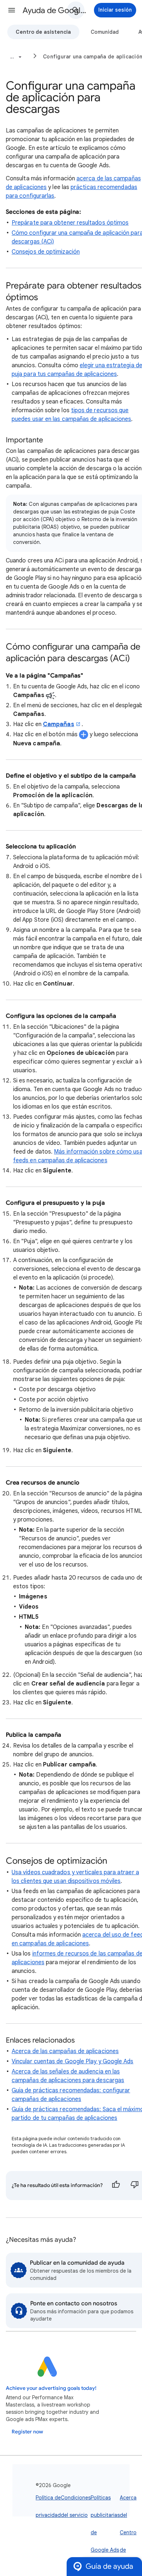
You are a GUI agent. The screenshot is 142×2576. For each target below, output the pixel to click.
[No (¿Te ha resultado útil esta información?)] (135, 2186)
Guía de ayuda (109, 2566)
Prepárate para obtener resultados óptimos (70, 223)
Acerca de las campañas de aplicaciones (65, 2051)
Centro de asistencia (43, 32)
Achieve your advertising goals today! (51, 2388)
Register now (27, 2432)
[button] (12, 10)
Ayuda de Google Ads (55, 10)
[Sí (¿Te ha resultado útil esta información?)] (116, 2186)
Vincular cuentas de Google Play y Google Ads (73, 2061)
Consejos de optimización (46, 252)
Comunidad (105, 32)
